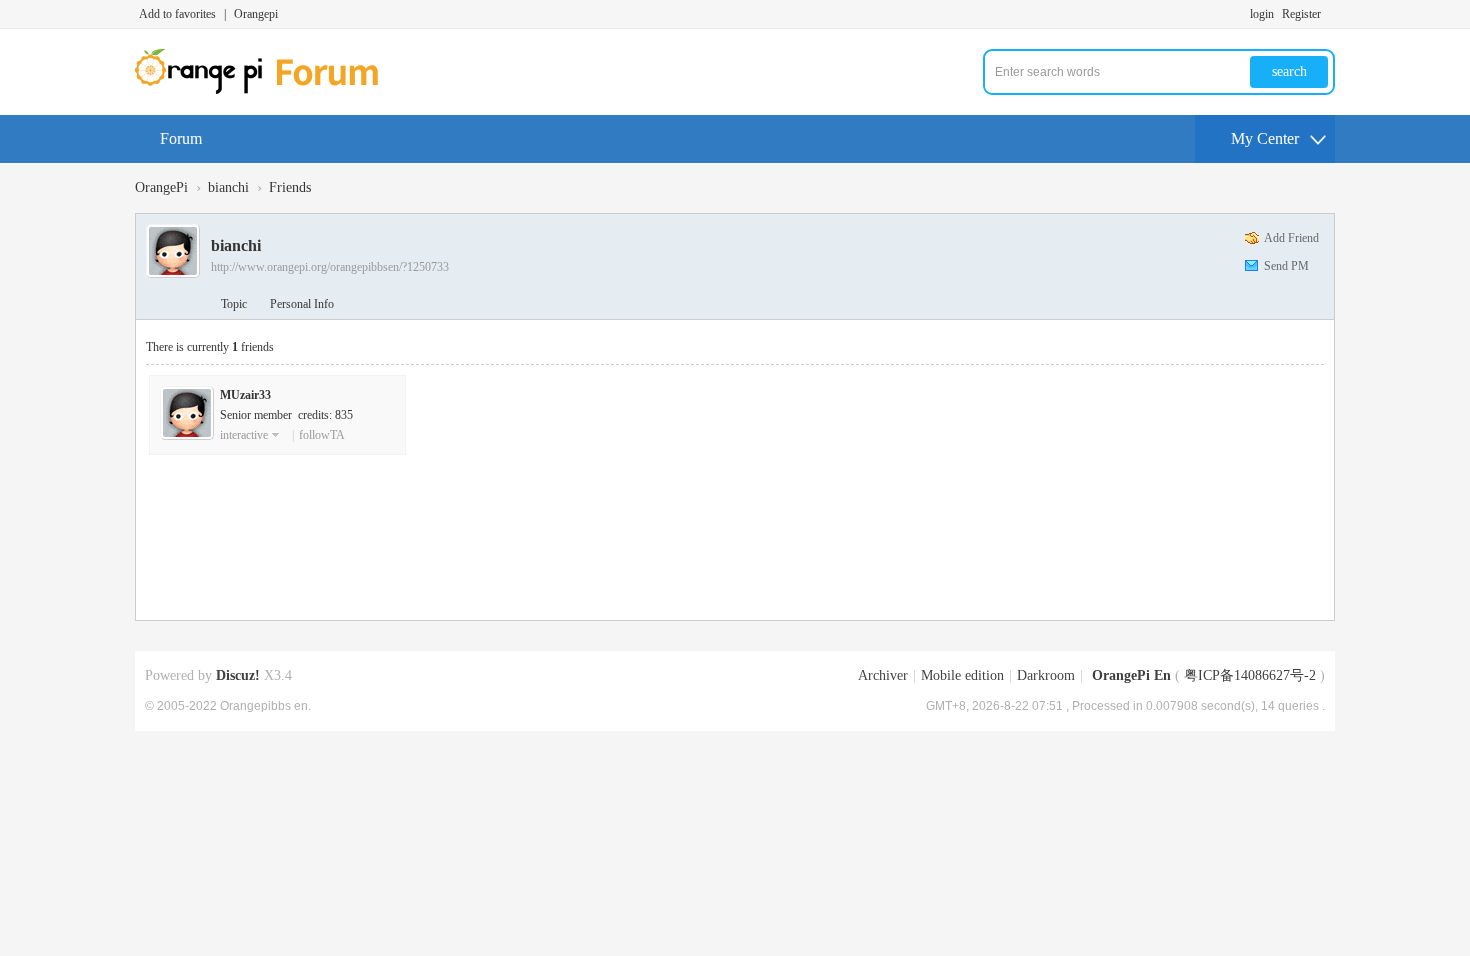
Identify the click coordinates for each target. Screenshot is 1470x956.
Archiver (883, 675)
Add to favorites (177, 14)
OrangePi (161, 187)
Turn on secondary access (1330, 14)
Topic (234, 304)
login (1262, 14)
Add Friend (1291, 238)
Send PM (1286, 266)
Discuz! (238, 675)
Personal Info (302, 304)
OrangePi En (1131, 675)
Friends (290, 187)
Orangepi (256, 14)
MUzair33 (245, 395)
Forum (181, 138)
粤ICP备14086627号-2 (1250, 675)
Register (1301, 14)
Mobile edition (962, 675)
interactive (244, 435)
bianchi (228, 187)
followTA (322, 435)
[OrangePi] (267, 90)
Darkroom (1046, 675)
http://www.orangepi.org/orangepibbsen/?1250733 (330, 267)
